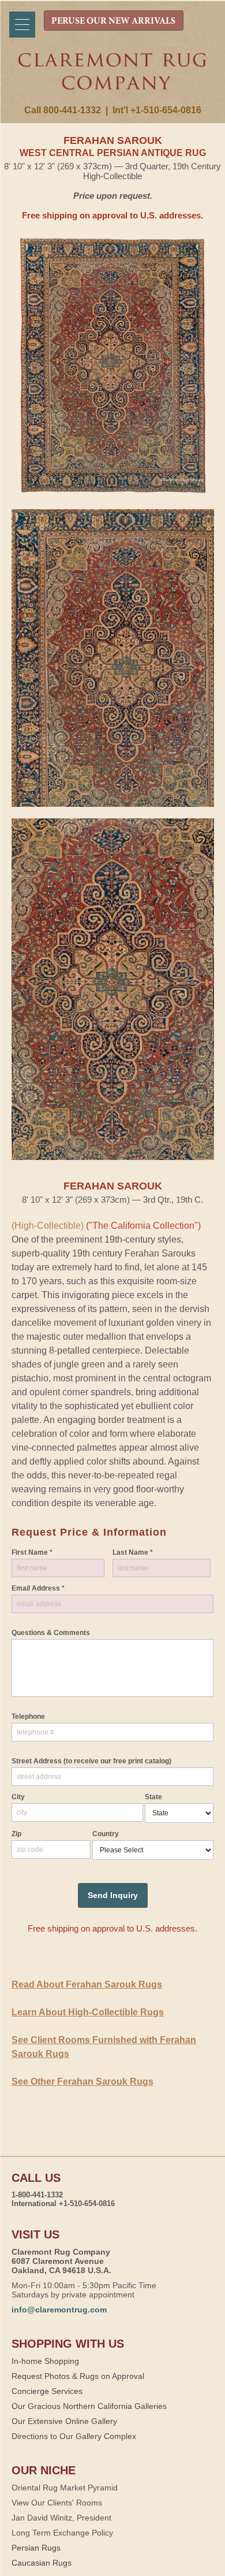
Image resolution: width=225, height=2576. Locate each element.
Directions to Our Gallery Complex (74, 2436)
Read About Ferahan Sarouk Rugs (87, 1984)
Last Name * (133, 1552)
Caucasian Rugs (42, 2563)
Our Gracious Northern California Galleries (89, 2406)
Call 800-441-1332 (63, 110)
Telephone (28, 1717)
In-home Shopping (45, 2361)
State (153, 1797)
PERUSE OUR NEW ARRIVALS (113, 21)
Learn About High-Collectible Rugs (88, 2012)
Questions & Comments (51, 1633)
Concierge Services (47, 2391)
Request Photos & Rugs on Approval (78, 2376)
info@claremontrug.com (59, 2310)
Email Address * (38, 1588)
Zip (16, 1834)
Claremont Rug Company (113, 79)
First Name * (32, 1552)
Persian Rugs (36, 2548)
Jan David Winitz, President (61, 2518)
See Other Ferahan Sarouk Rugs (82, 2082)
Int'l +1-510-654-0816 (157, 110)
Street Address (91, 1761)
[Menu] (22, 25)
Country (106, 1834)
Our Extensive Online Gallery (64, 2421)
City (18, 1797)
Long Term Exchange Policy (62, 2533)
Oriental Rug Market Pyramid (65, 2488)
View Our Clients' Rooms (57, 2503)
